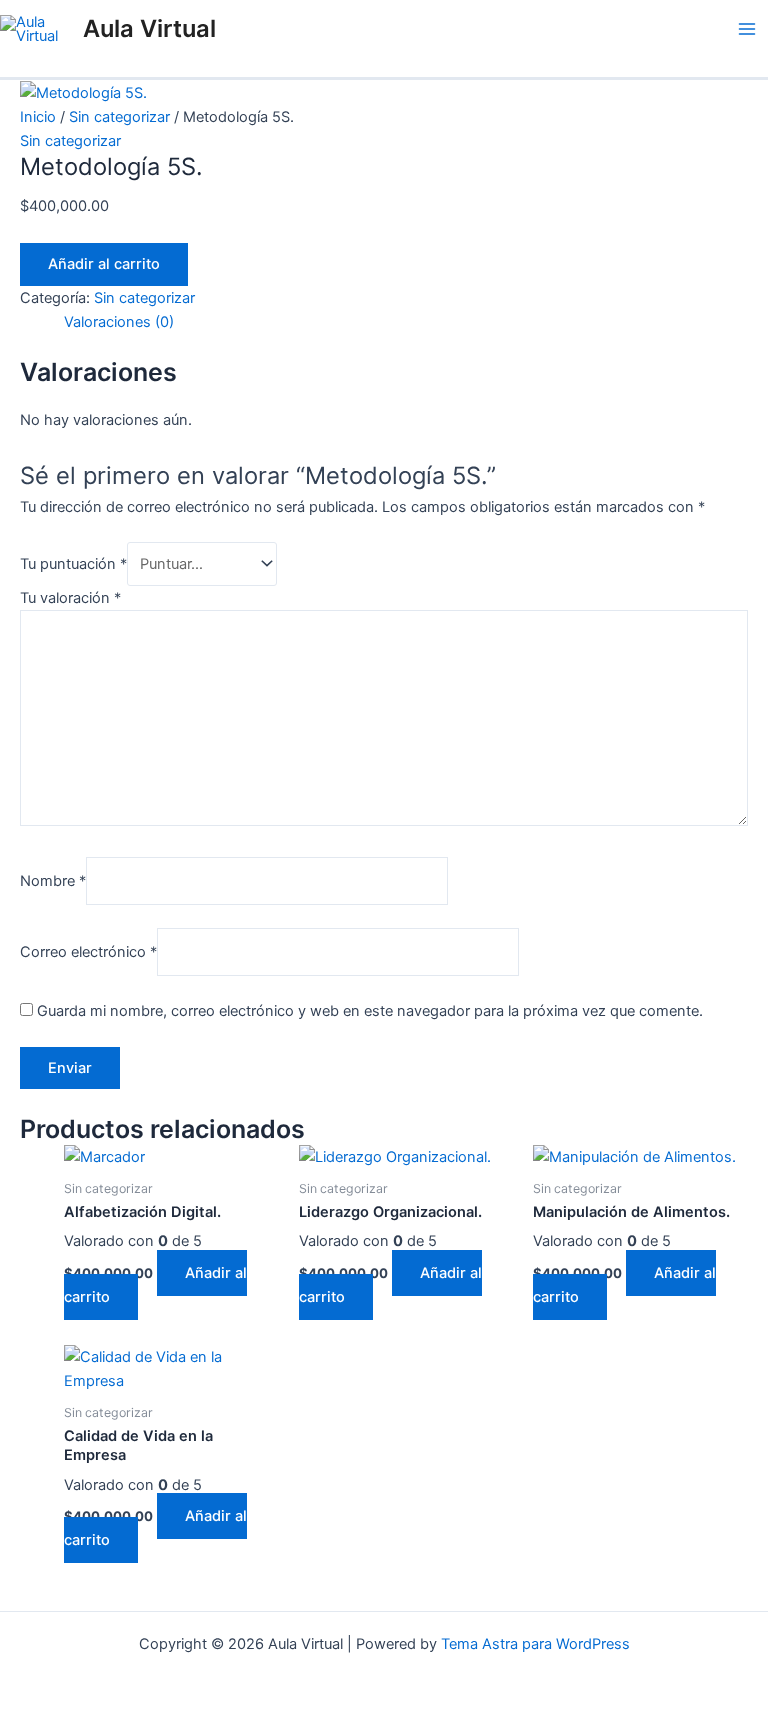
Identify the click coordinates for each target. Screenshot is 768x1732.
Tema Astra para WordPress (535, 1644)
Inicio (38, 117)
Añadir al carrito (104, 264)
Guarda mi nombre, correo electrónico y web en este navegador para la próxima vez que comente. (370, 1011)
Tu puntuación (73, 564)
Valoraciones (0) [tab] (119, 322)
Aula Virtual (149, 28)
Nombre (53, 880)
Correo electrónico (88, 952)
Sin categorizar (119, 117)
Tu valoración (70, 598)
